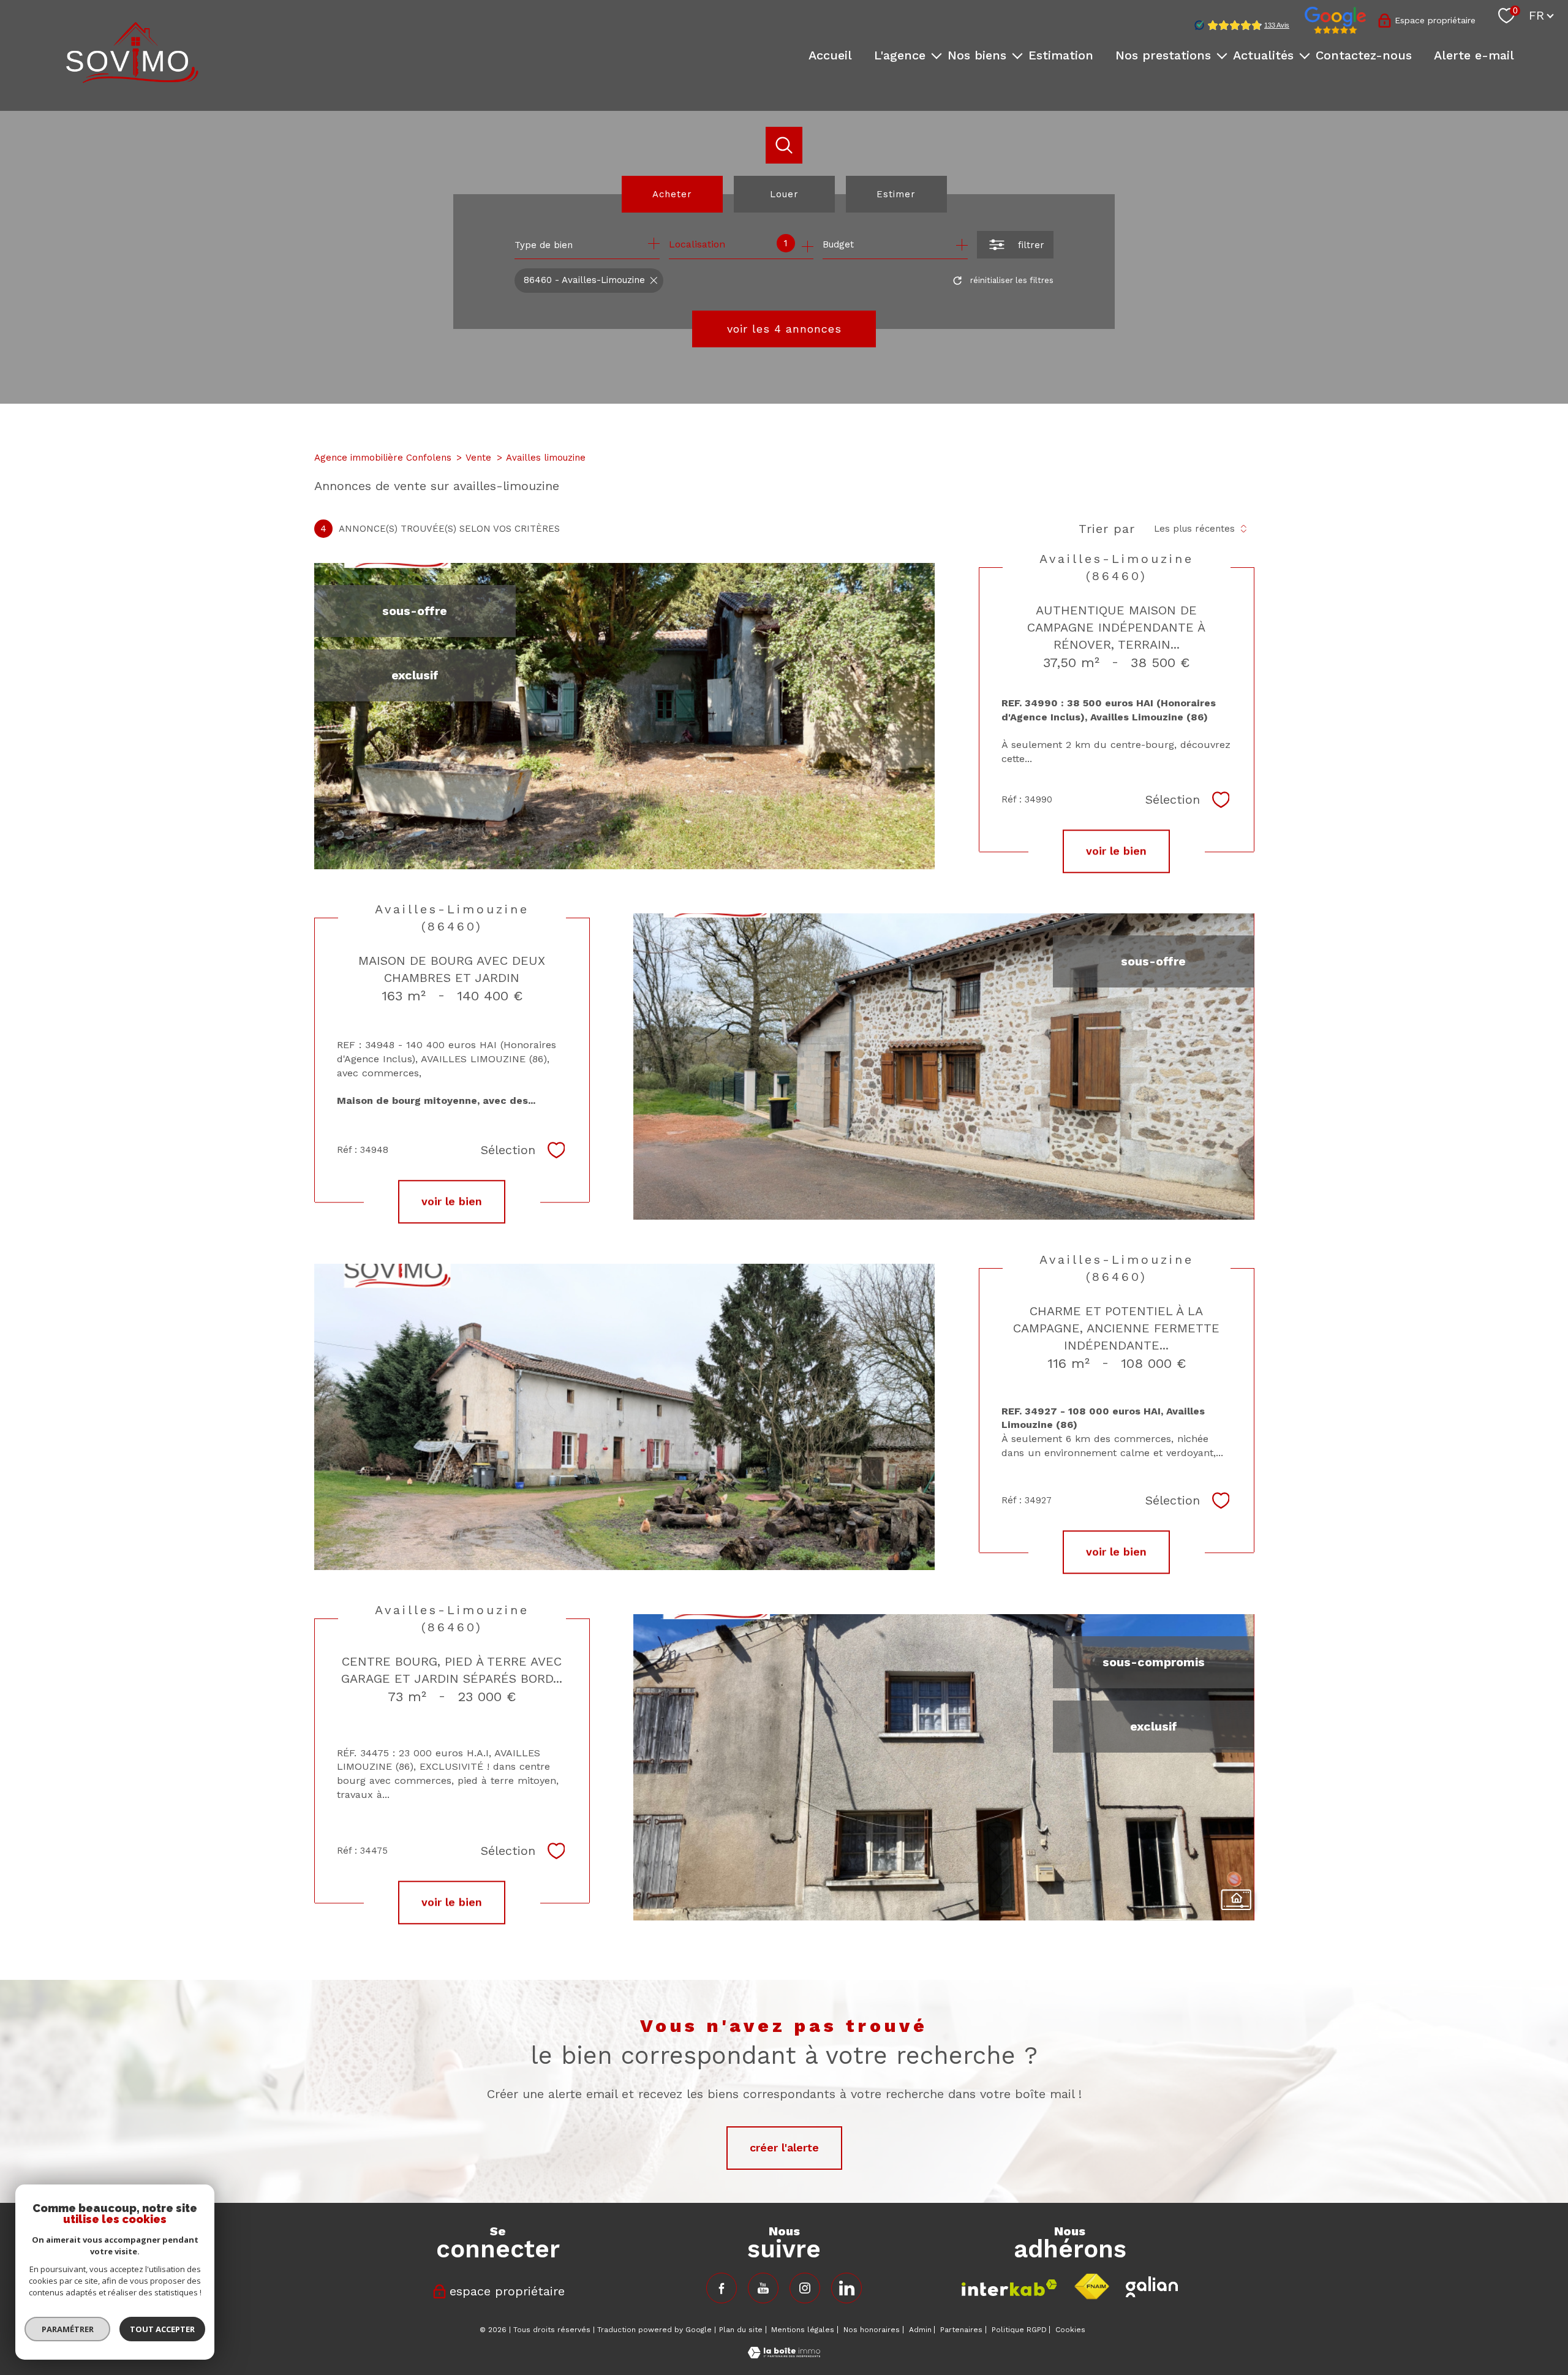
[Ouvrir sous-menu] (937, 55)
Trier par (1107, 529)
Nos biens (977, 55)
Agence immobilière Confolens (383, 458)
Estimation (1061, 55)
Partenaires (961, 2330)
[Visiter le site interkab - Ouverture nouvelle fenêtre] (1009, 2288)
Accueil (830, 55)
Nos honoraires (872, 2330)
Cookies (1070, 2330)
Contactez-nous (1364, 55)
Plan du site (741, 2330)
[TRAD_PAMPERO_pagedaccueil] (132, 79)
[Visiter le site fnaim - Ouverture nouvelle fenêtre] (1091, 2287)
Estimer (896, 194)
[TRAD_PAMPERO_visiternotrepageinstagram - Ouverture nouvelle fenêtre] (805, 2288)
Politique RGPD (1019, 2330)
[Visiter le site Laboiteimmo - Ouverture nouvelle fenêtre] (784, 2354)
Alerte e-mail (1474, 55)
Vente (478, 458)
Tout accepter (162, 2329)
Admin (920, 2330)
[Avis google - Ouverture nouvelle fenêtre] (1335, 20)
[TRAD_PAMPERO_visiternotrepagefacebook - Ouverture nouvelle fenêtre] (722, 2288)
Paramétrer (68, 2329)
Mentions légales (803, 2330)
